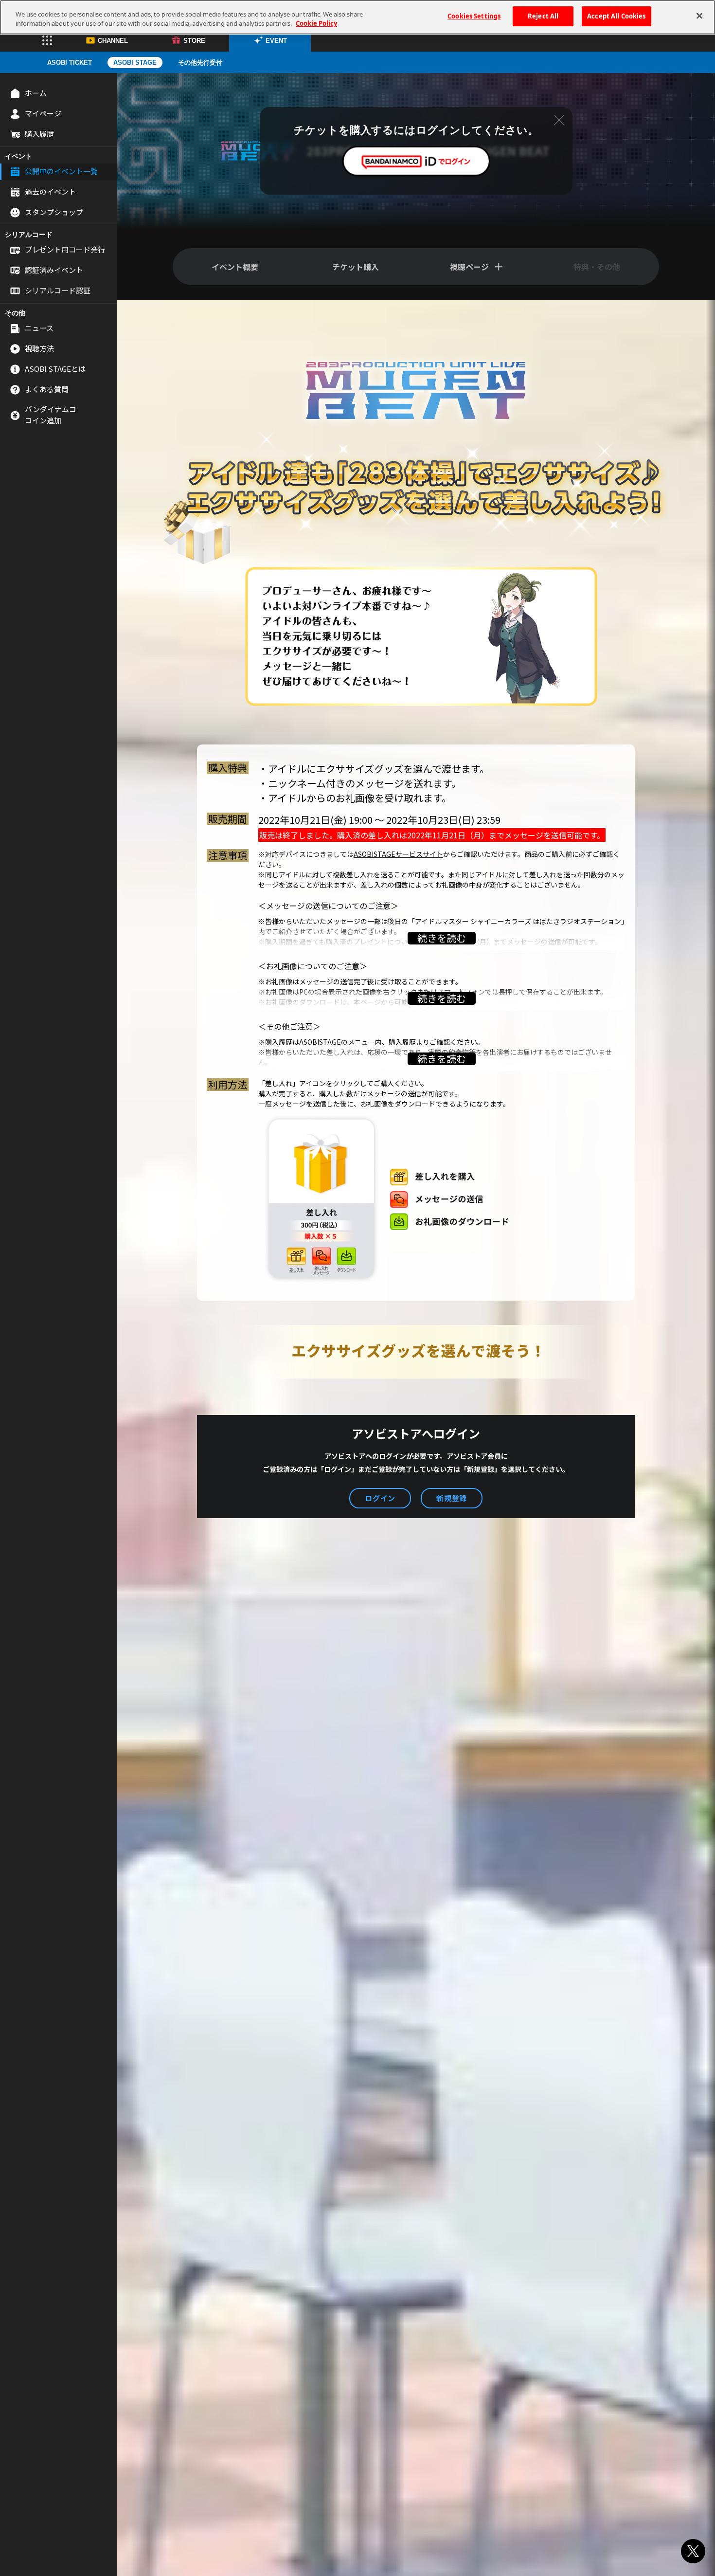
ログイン (380, 1498)
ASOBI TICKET (70, 63)
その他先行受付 (200, 63)
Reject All (543, 16)
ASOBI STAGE (135, 63)
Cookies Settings (474, 16)
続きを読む (442, 938)
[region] (357, 17)
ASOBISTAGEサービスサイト (398, 854)
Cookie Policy (316, 24)
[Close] (699, 16)
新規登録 (452, 1498)
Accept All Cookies (616, 16)
